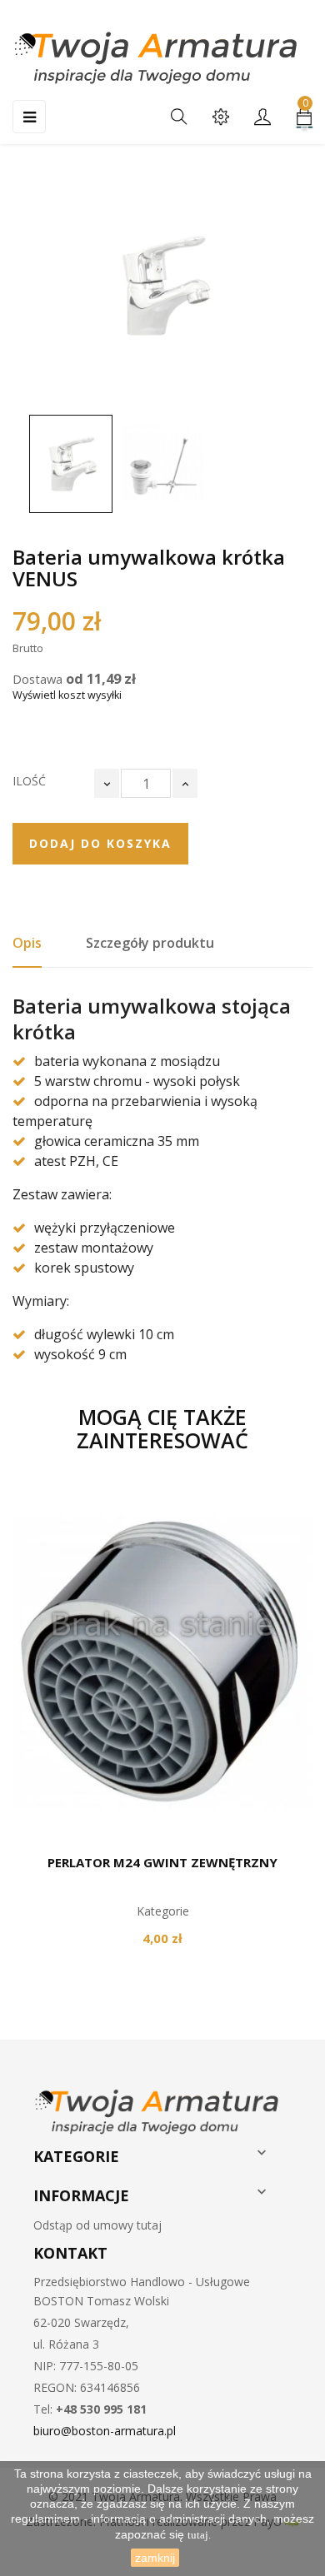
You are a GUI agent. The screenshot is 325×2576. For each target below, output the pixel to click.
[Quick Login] (262, 118)
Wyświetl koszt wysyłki (67, 695)
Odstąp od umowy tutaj (97, 2225)
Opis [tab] (27, 943)
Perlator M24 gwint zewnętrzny (162, 1862)
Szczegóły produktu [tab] (150, 943)
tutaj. (199, 2535)
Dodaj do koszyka (100, 843)
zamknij (155, 2558)
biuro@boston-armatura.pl (105, 2431)
